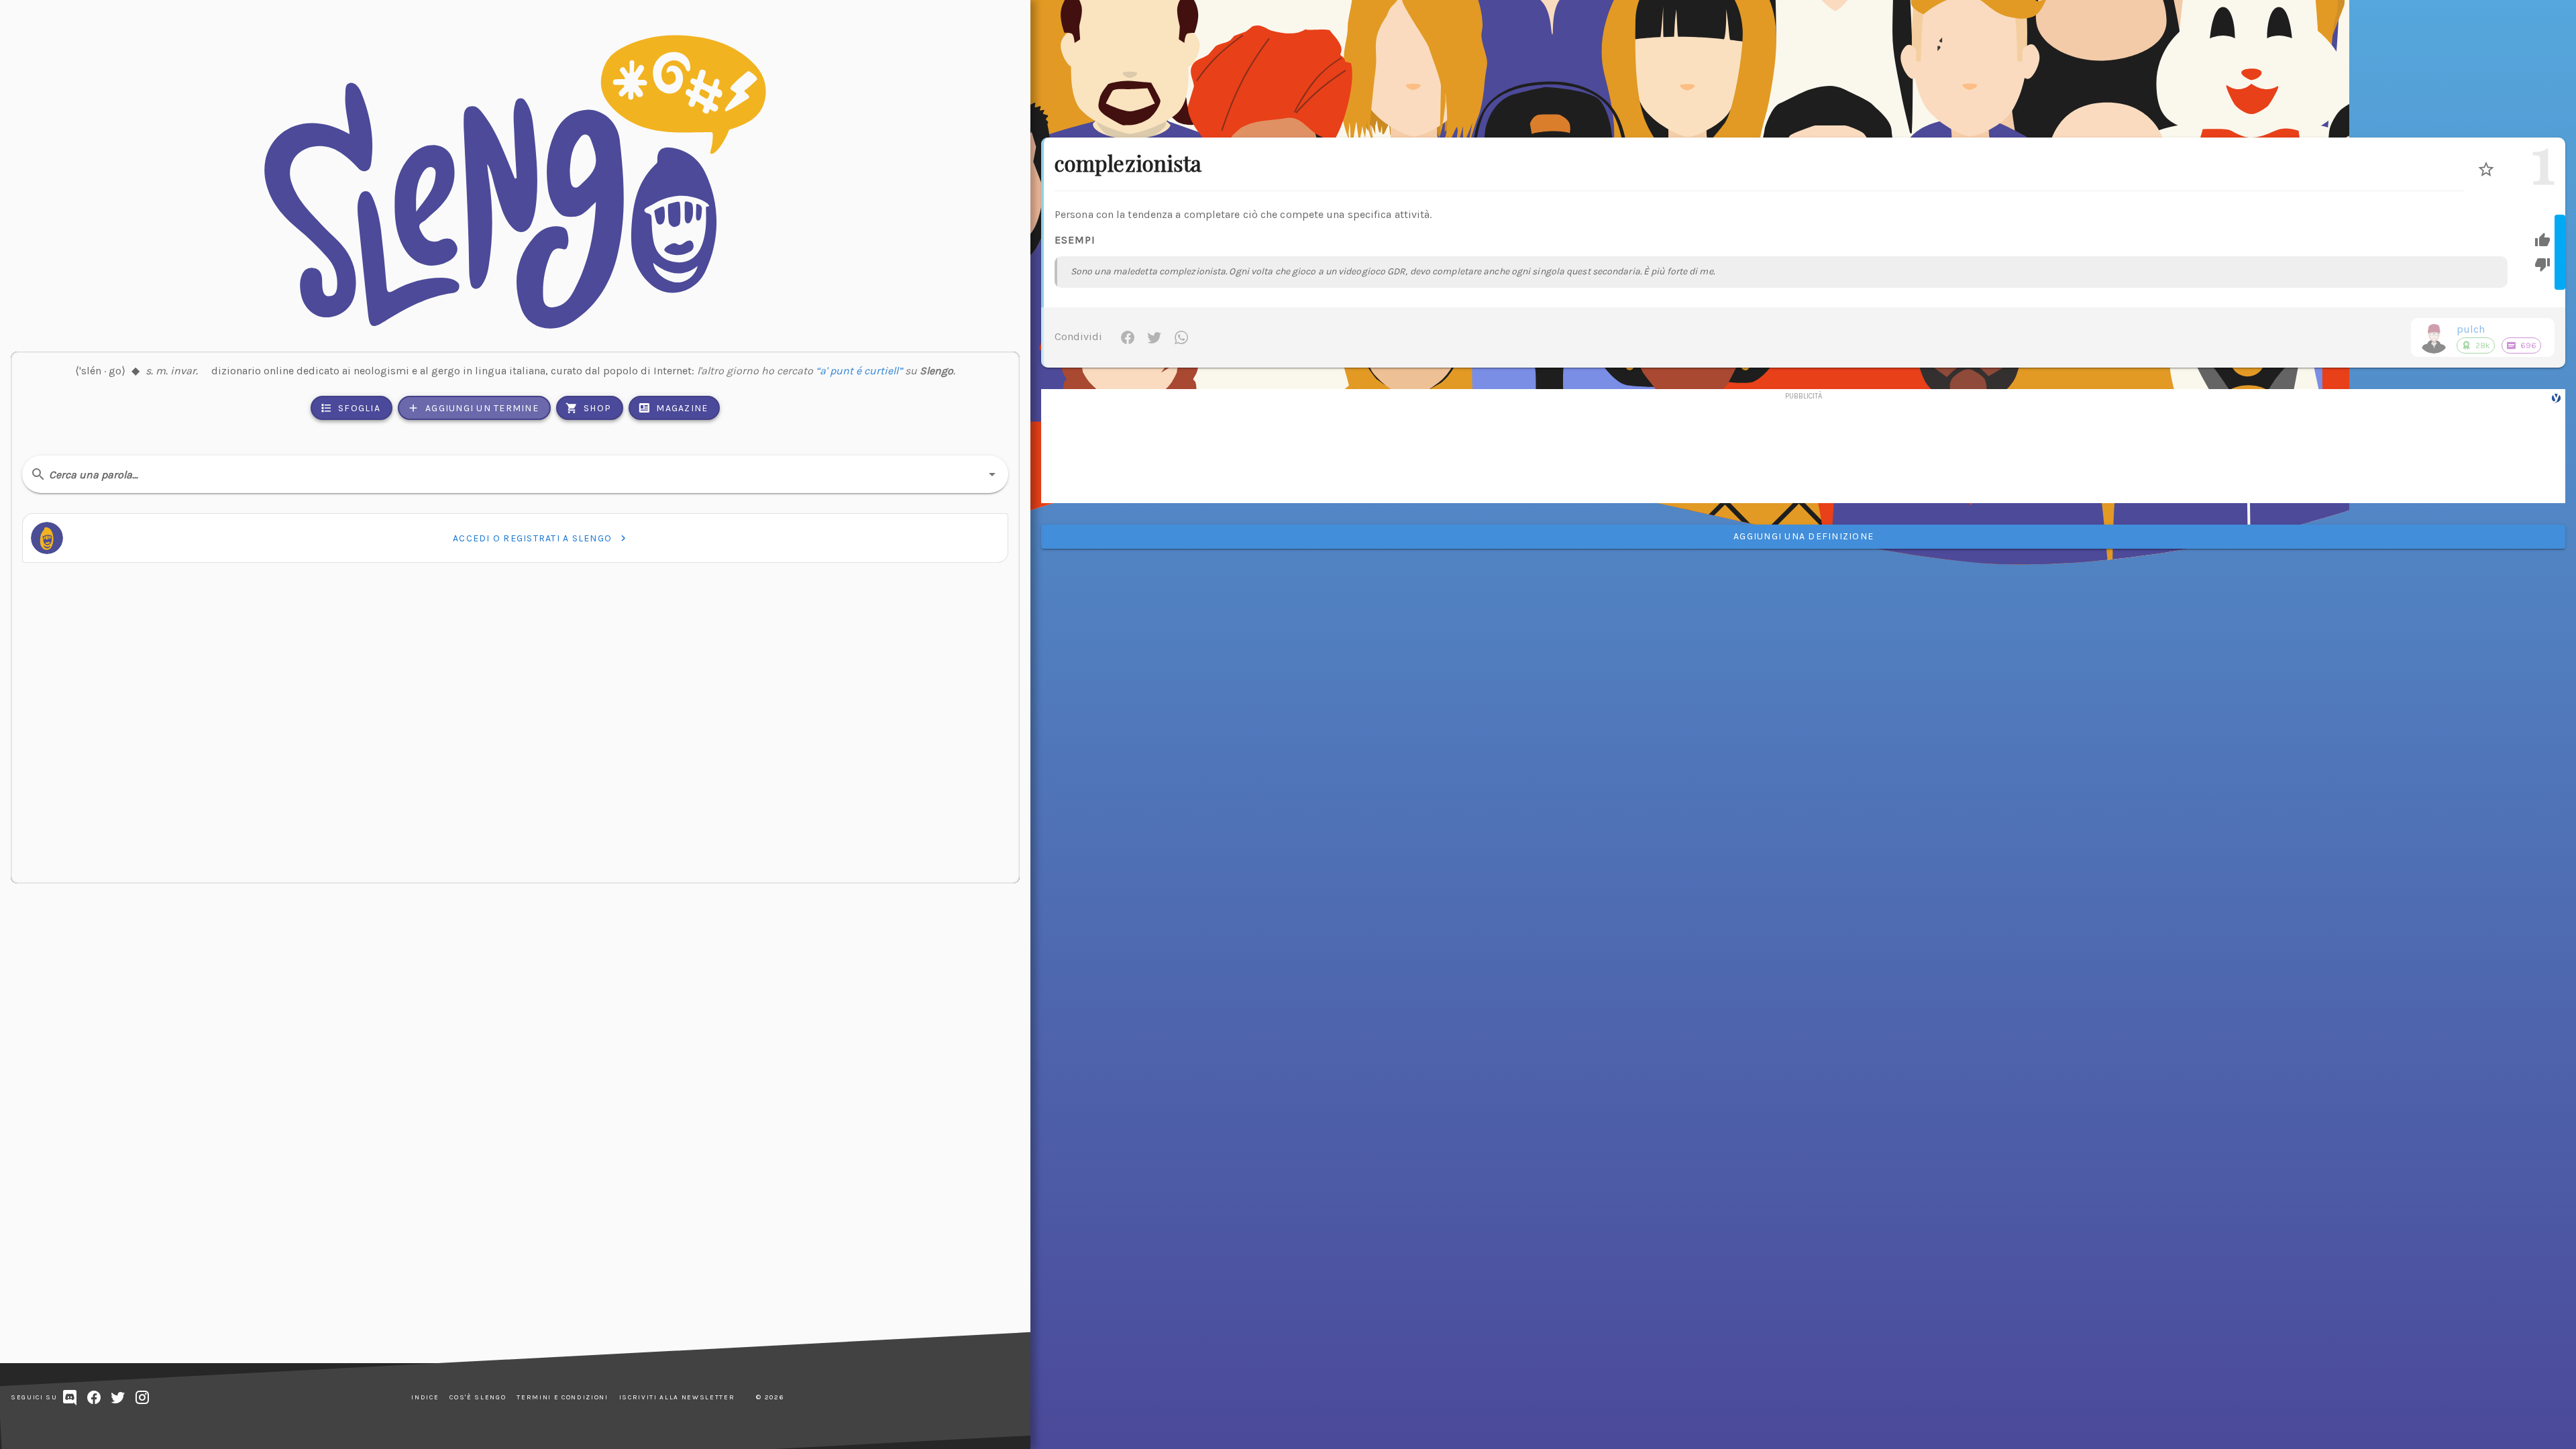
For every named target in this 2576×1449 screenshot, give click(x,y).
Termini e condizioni (562, 1397)
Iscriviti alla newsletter (677, 1397)
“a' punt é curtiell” (859, 371)
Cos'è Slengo (478, 1397)
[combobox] (515, 474)
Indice (425, 1397)
